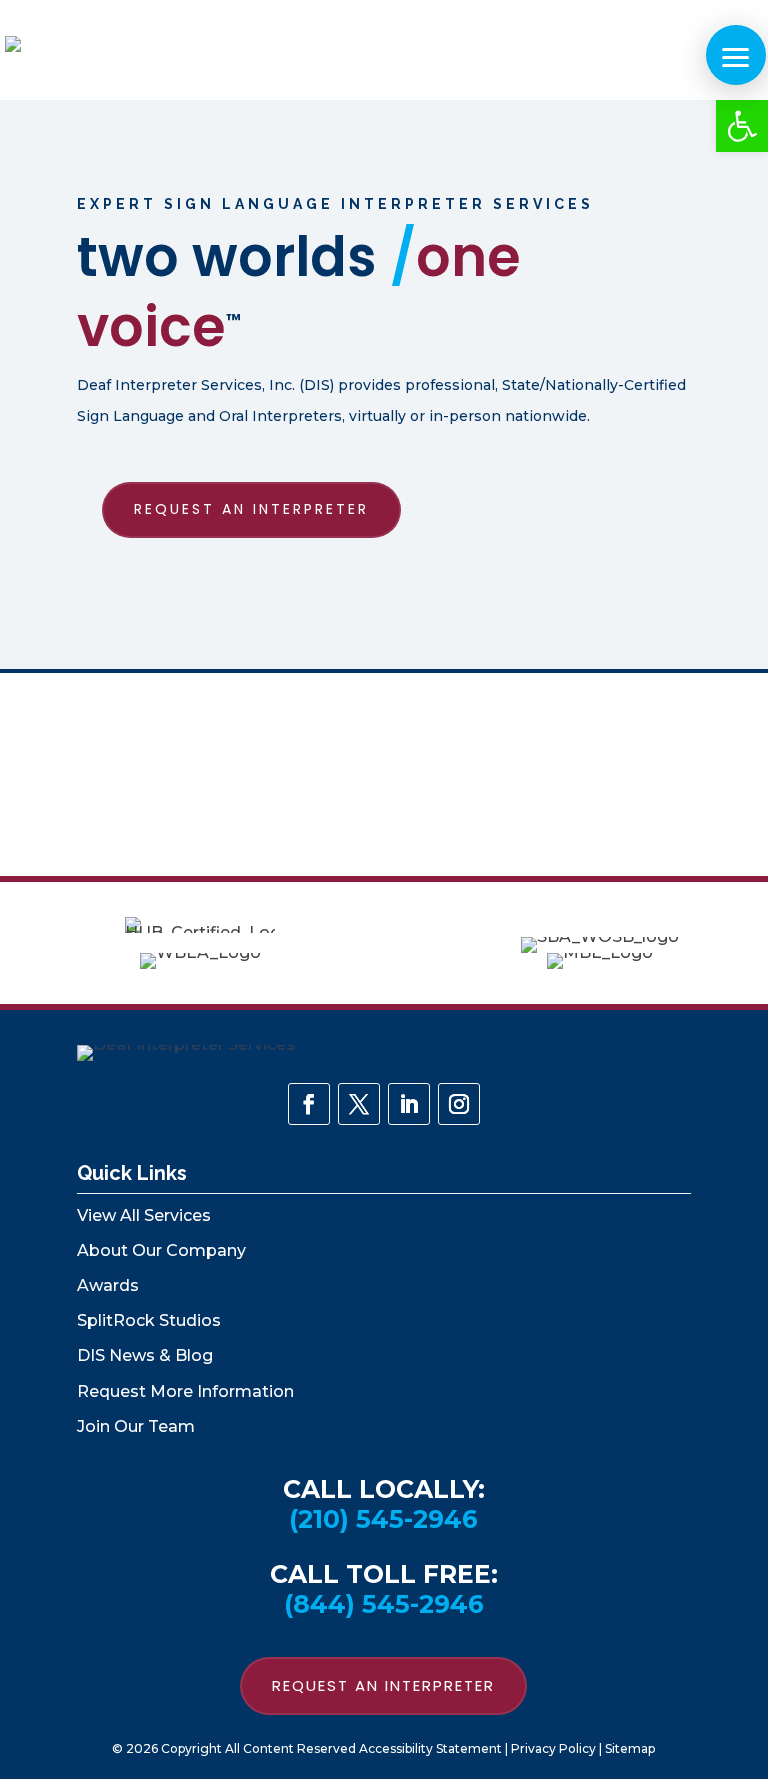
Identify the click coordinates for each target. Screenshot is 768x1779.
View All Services (144, 1215)
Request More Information (185, 1391)
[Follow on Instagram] (459, 1104)
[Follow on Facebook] (309, 1104)
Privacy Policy (553, 1748)
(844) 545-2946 (384, 1604)
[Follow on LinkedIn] (409, 1104)
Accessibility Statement (430, 1748)
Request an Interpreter (251, 509)
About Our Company (161, 1250)
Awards (108, 1285)
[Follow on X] (359, 1104)
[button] (742, 126)
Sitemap (630, 1748)
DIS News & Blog (145, 1355)
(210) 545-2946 (383, 1519)
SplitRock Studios (149, 1320)
